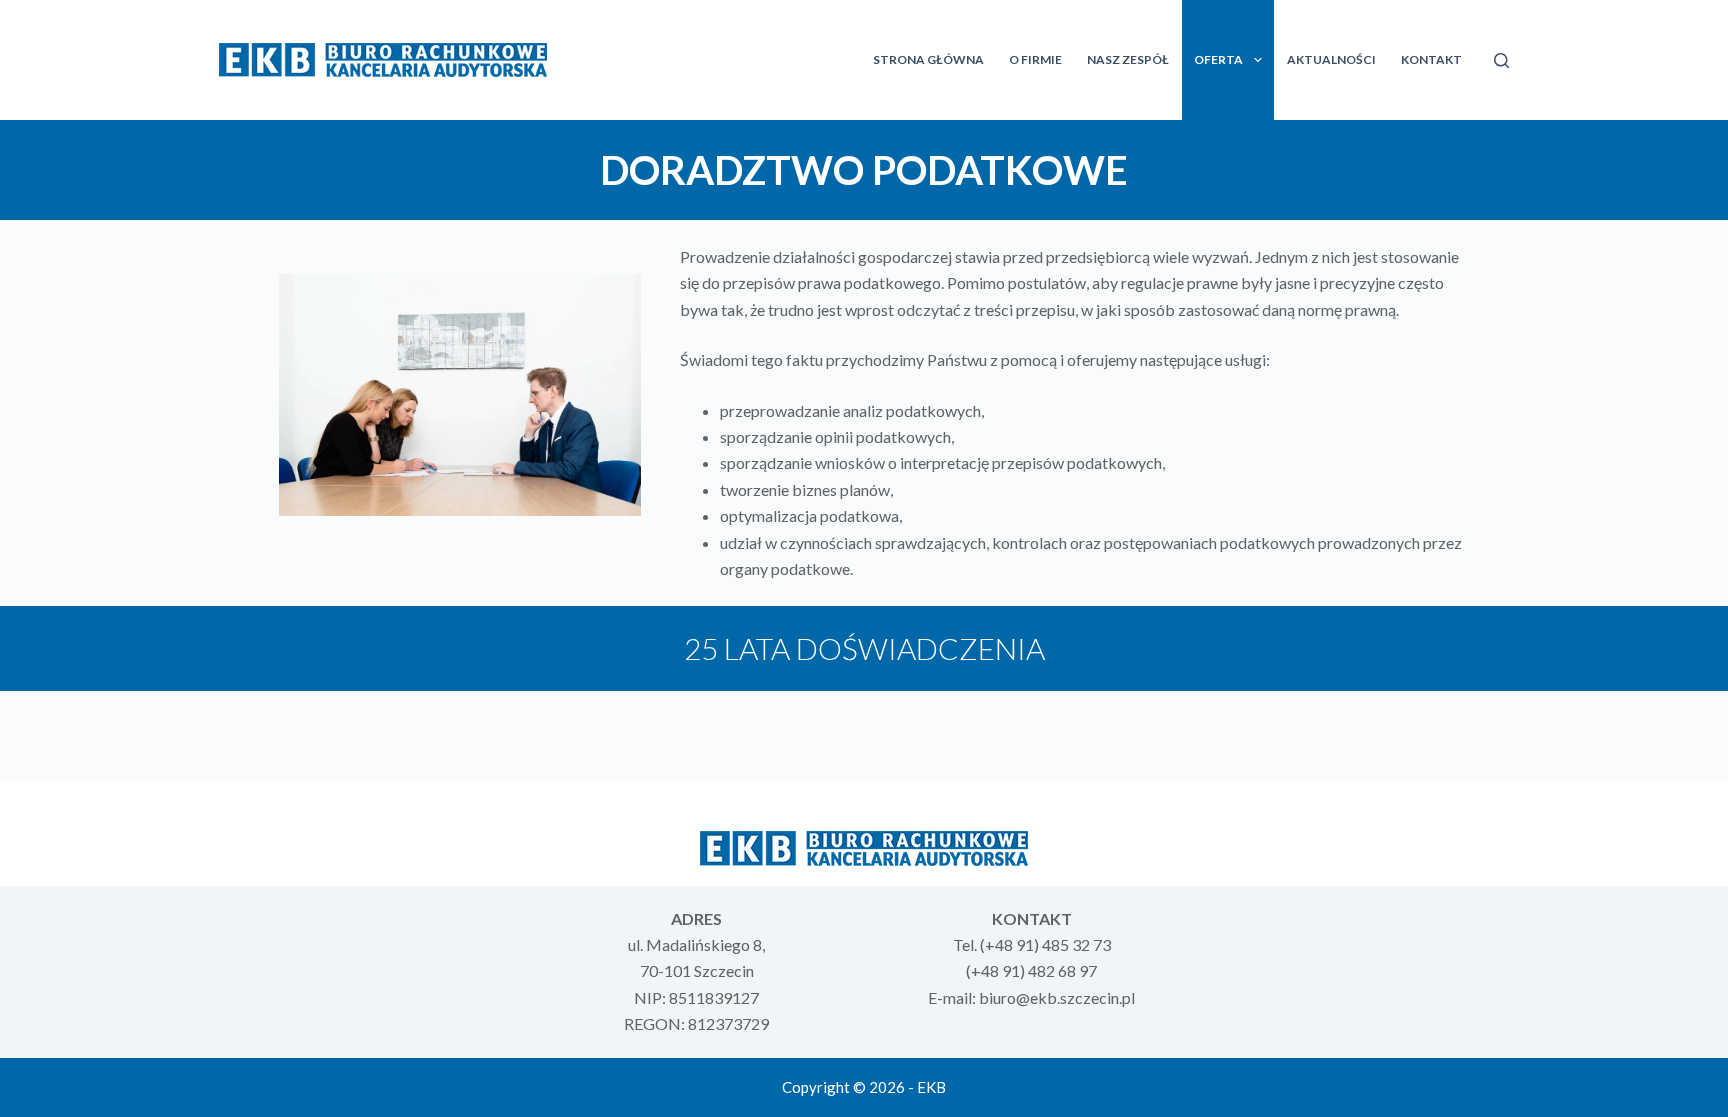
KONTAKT (1431, 59)
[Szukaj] (1501, 60)
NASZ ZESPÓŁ (1128, 59)
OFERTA (1218, 59)
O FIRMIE (1035, 59)
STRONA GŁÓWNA (928, 59)
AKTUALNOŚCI (1331, 59)
